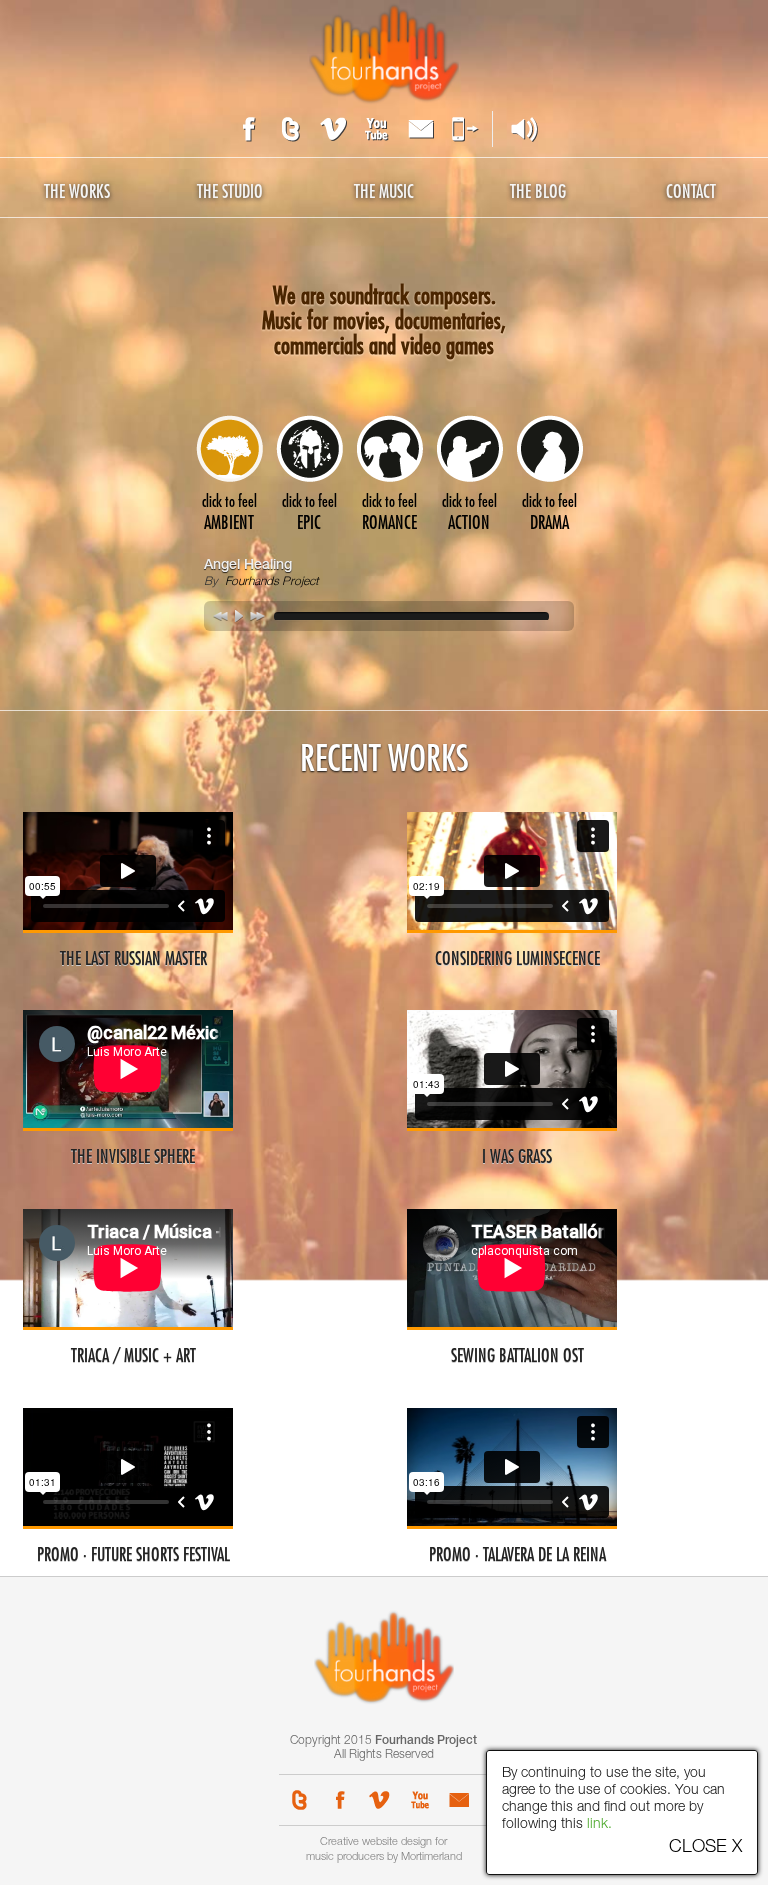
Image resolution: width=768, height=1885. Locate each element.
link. (599, 1825)
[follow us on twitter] (288, 129)
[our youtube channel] (376, 129)
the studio (230, 192)
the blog (538, 192)
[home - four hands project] (384, 53)
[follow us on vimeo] (332, 129)
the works (77, 192)
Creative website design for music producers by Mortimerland (384, 1850)
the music (384, 192)
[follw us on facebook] (244, 129)
